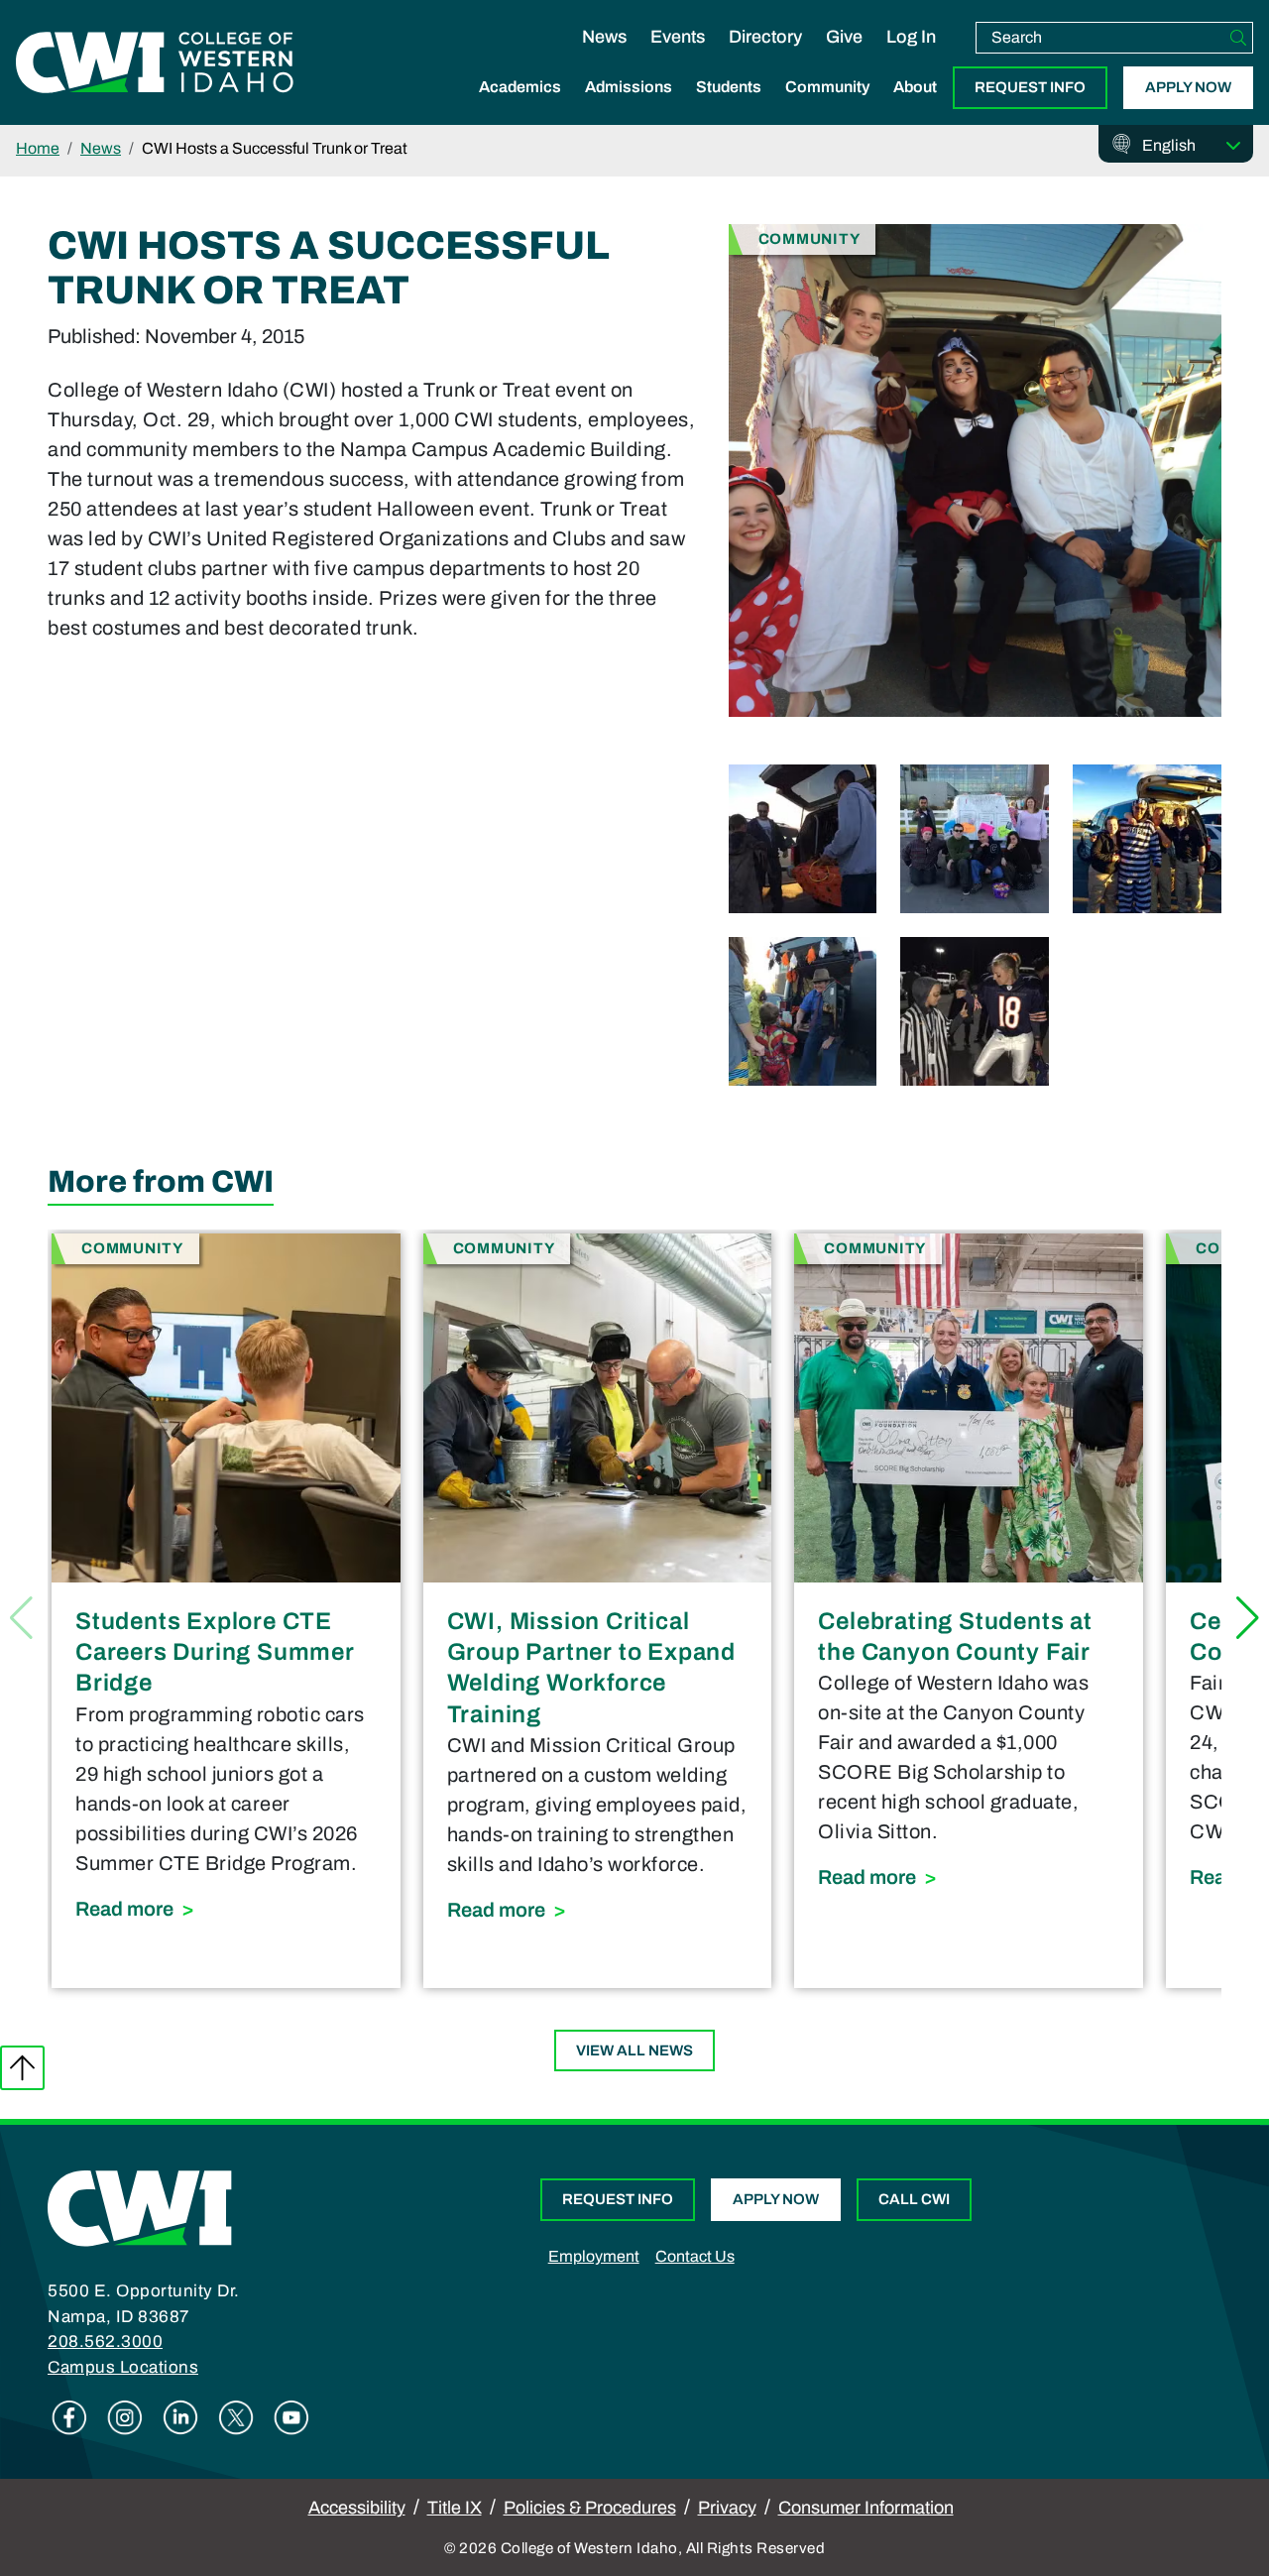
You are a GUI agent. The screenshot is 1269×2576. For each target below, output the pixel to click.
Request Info (1030, 87)
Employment (594, 2256)
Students (729, 87)
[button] (1248, 1618)
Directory (765, 37)
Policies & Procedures (590, 2508)
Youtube (291, 2417)
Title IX (455, 2508)
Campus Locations (123, 2367)
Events (678, 37)
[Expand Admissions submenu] (629, 108)
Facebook (69, 2417)
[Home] (140, 2207)
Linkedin (180, 2417)
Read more (226, 1908)
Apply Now (1188, 87)
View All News (634, 2050)
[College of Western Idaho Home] (155, 62)
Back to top (22, 2068)
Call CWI (914, 2199)
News (604, 37)
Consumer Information (866, 2508)
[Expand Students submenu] (729, 108)
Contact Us (695, 2256)
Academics (520, 87)
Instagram (125, 2417)
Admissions (629, 87)
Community (827, 87)
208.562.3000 (105, 2342)
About (915, 87)
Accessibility (357, 2508)
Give (844, 37)
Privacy (727, 2508)
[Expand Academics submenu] (520, 108)
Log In (911, 37)
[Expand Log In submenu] (911, 58)
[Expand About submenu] (915, 108)
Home (38, 148)
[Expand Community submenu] (828, 108)
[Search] (1238, 38)
